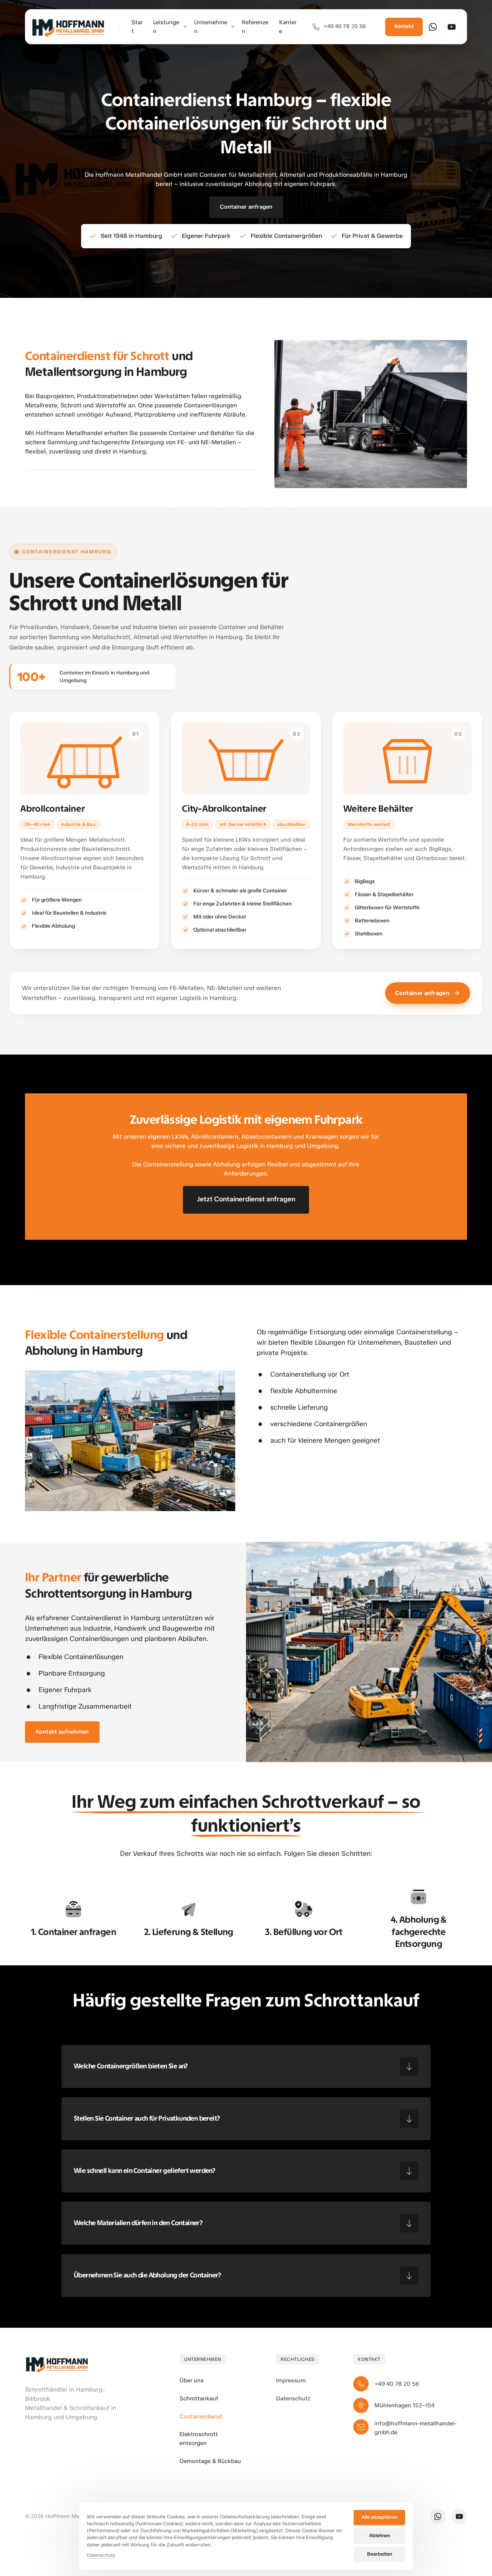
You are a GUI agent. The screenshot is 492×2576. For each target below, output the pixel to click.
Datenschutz (101, 2556)
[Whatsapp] (435, 27)
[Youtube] (454, 27)
